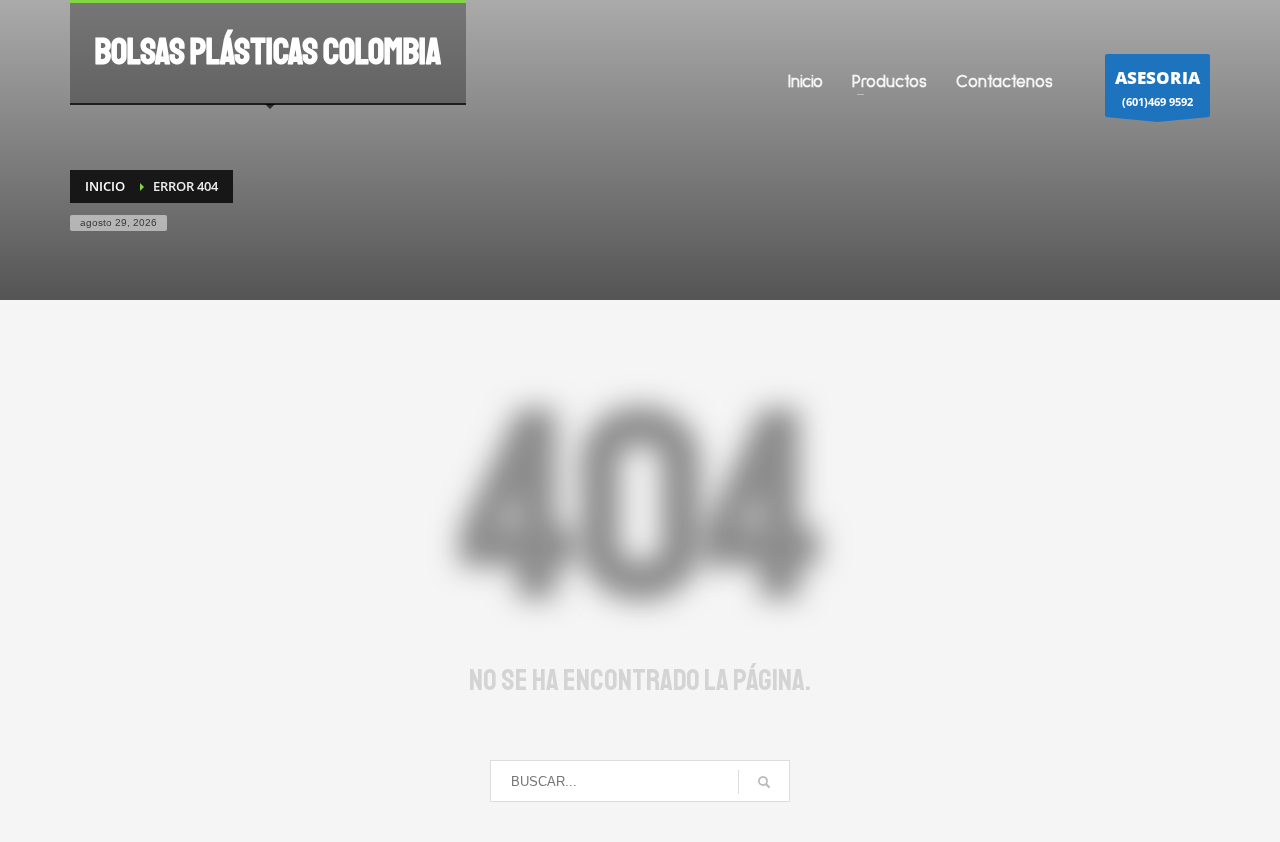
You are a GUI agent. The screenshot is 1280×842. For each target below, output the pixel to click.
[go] (764, 782)
